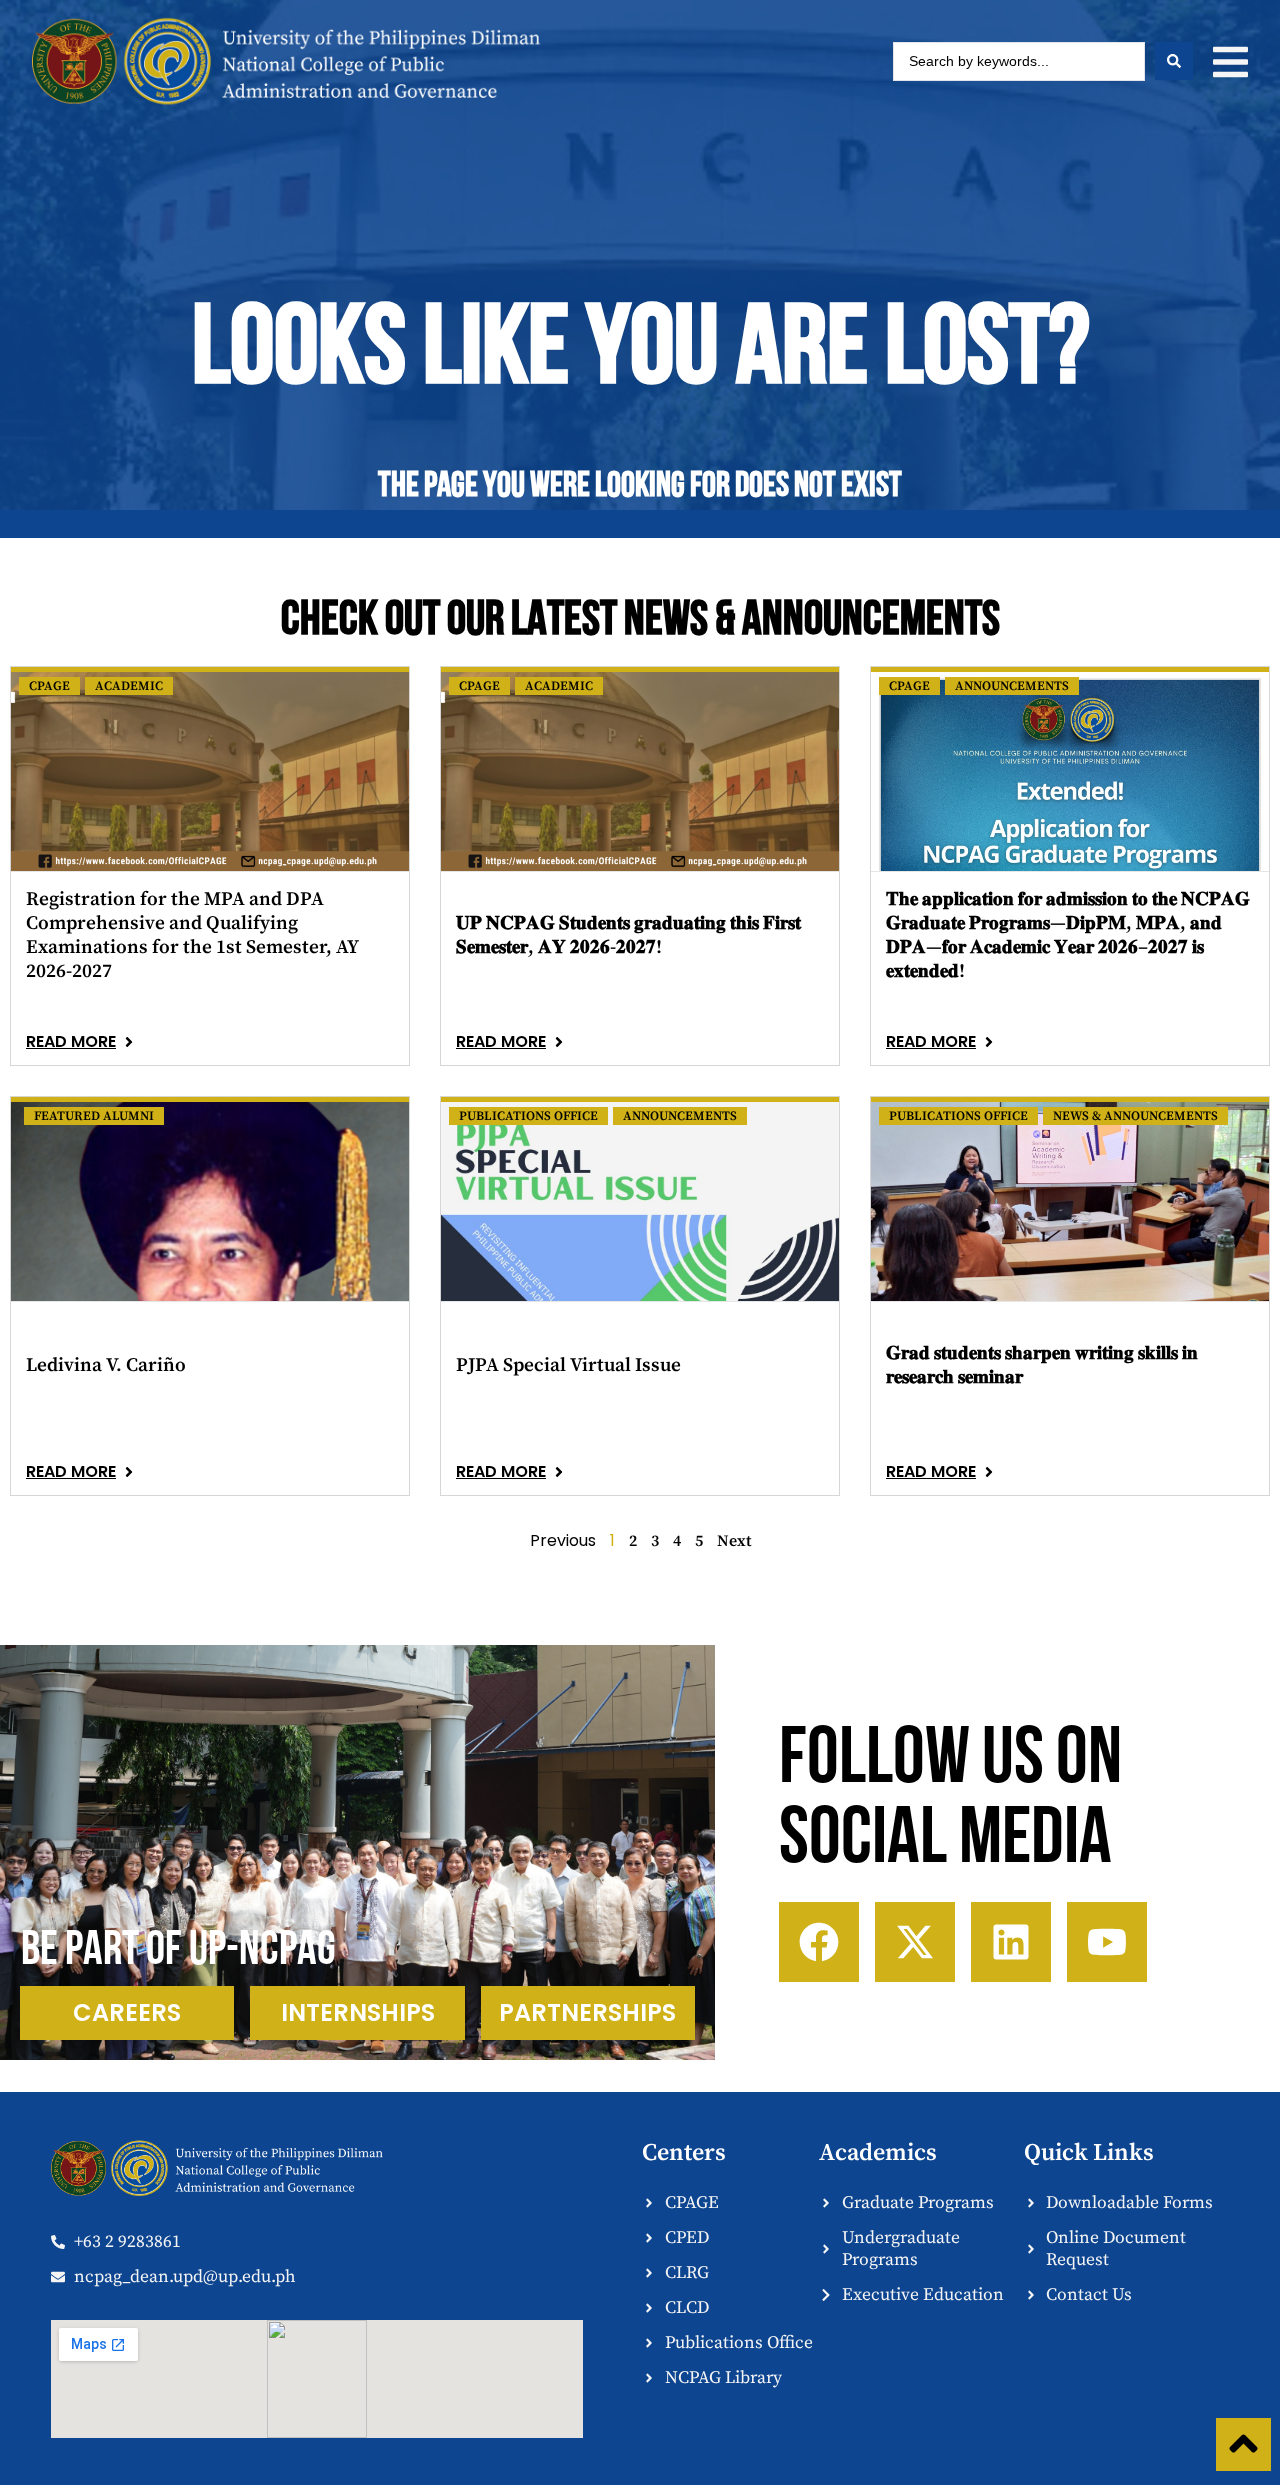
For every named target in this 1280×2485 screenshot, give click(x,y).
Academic (129, 686)
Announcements (1012, 686)
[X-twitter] (915, 1942)
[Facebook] (819, 1942)
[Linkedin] (1011, 1942)
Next (734, 1541)
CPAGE (49, 686)
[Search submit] (1174, 61)
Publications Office (528, 1116)
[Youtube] (1107, 1942)
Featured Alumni (94, 1116)
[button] (1230, 62)
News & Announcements (1135, 1116)
